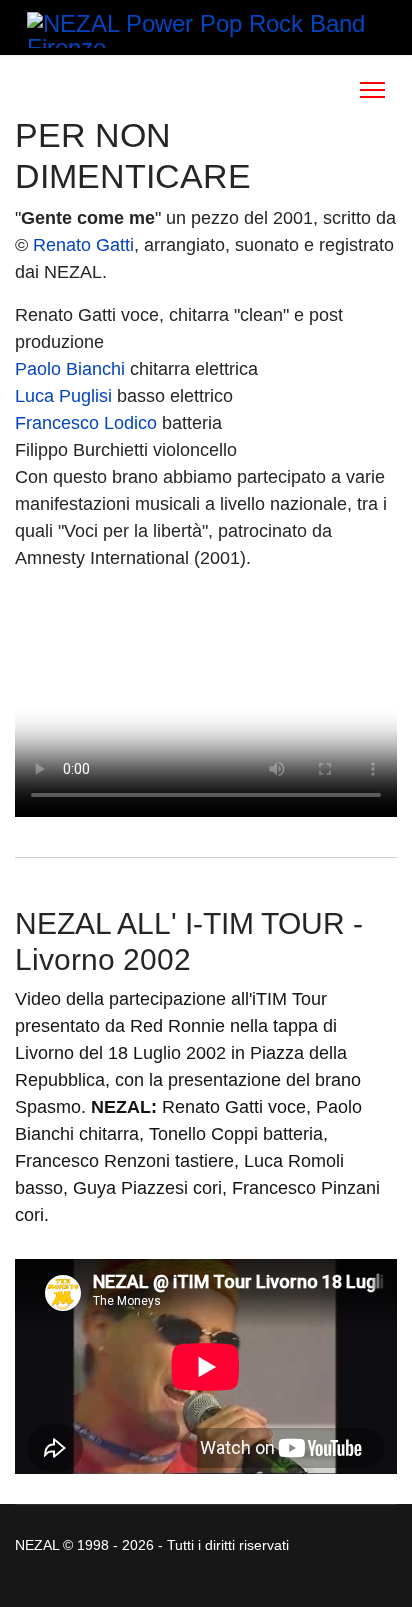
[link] (83, 245)
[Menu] (372, 90)
